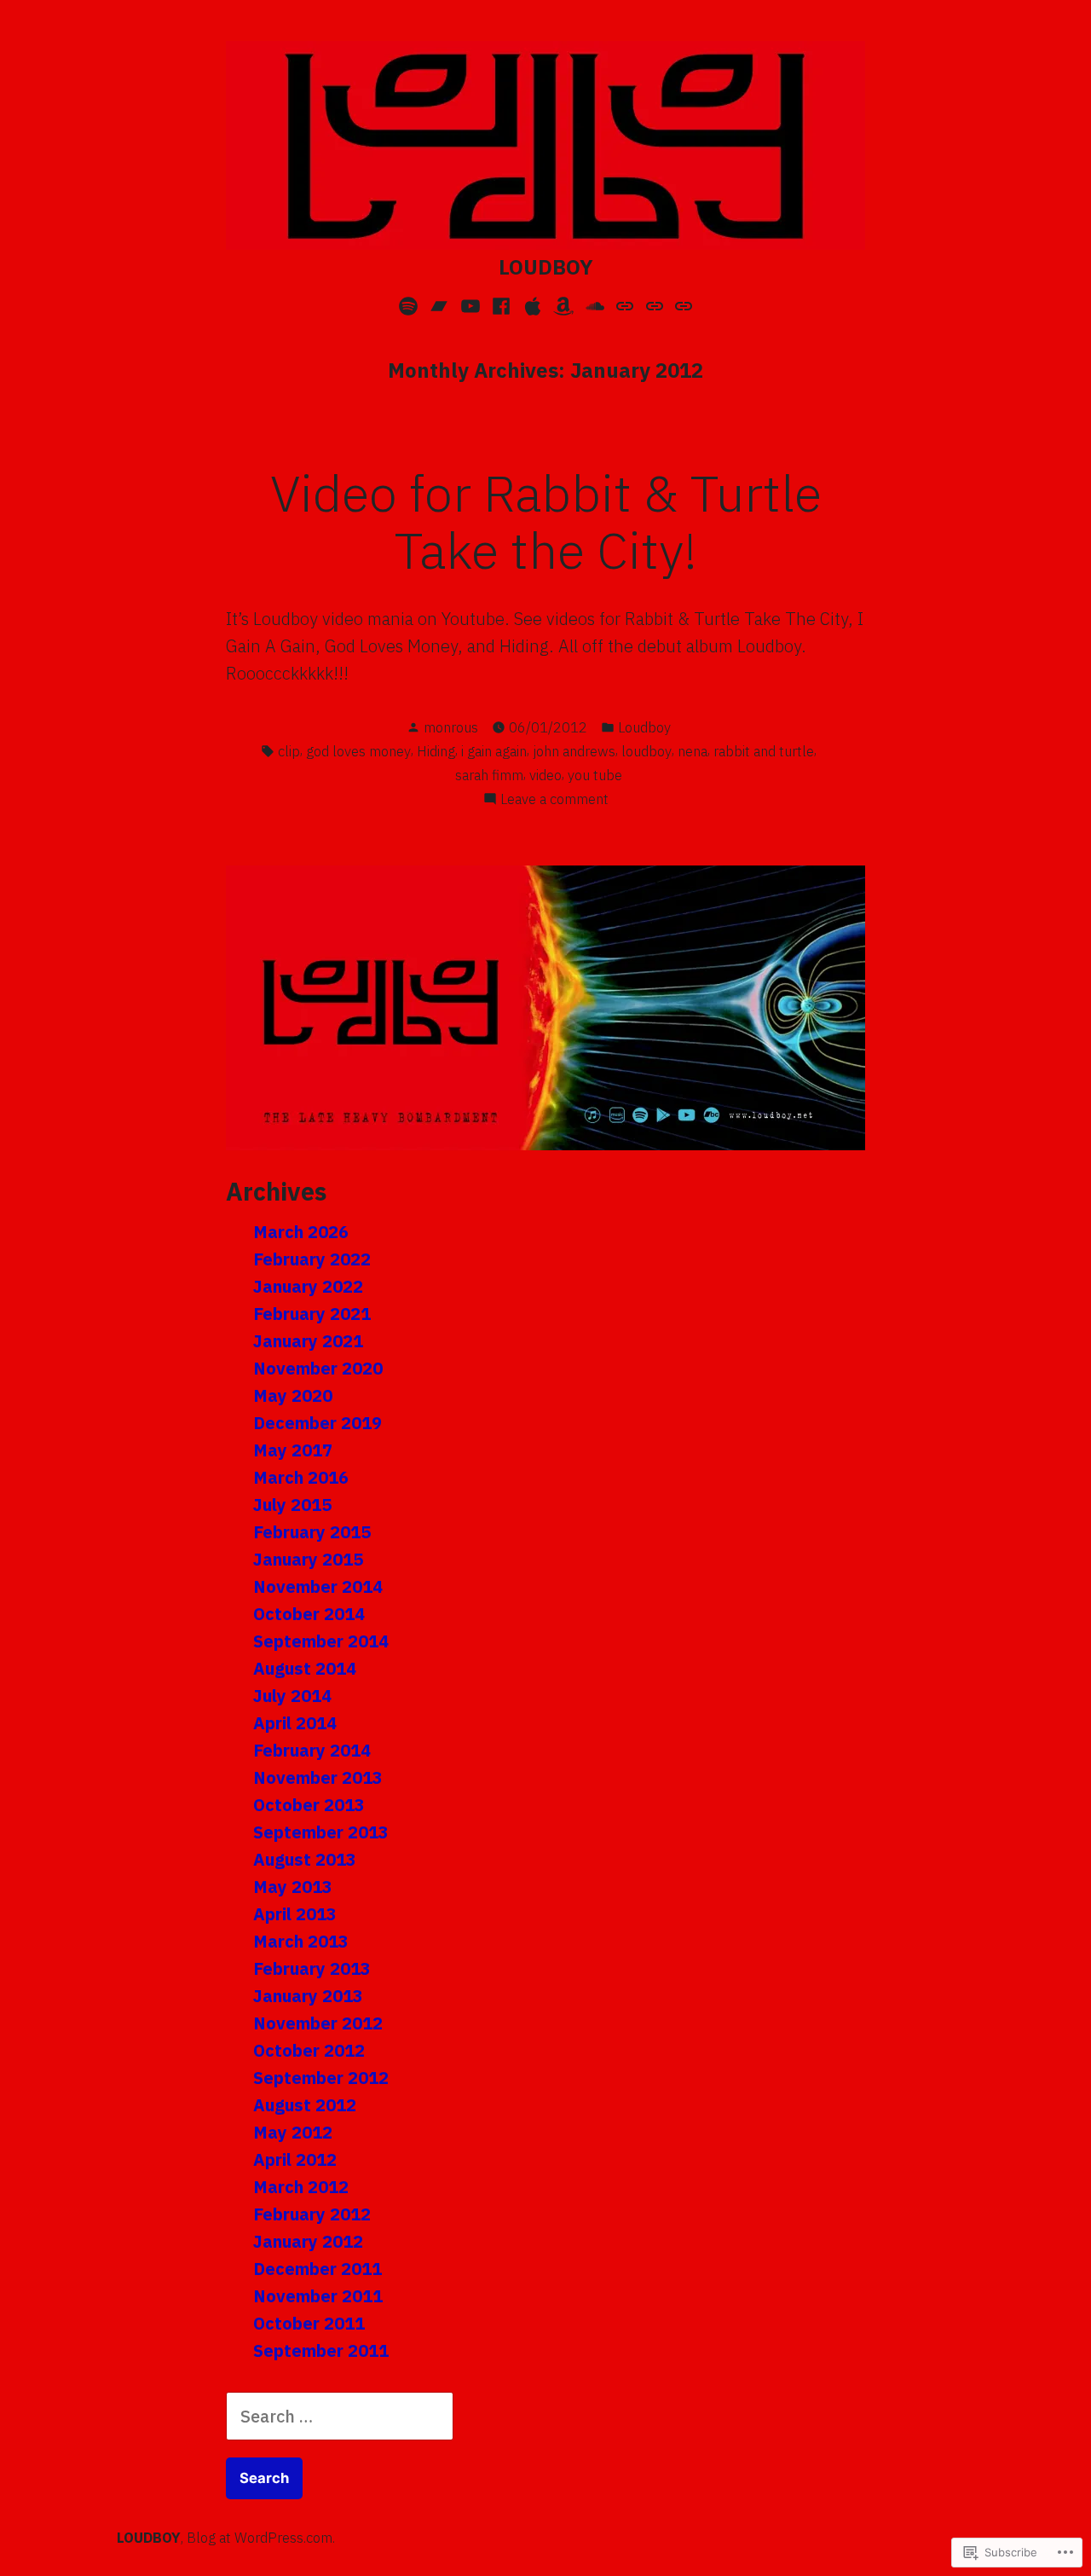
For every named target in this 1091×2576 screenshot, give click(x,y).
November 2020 (318, 1368)
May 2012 (293, 2132)
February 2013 (312, 1968)
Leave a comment (554, 800)
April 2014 (295, 1723)
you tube (595, 775)
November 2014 (318, 1586)
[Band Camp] (439, 304)
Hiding (436, 751)
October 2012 (309, 2050)
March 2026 (301, 1232)
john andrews (574, 751)
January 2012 (308, 2241)
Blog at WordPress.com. (261, 2538)
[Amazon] (564, 304)
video (545, 775)
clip (289, 751)
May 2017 (293, 1450)
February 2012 (312, 2214)
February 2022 (312, 1259)
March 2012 (301, 2187)
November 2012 (318, 2023)
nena (693, 751)
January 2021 (308, 1341)
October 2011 (309, 2323)
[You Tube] (470, 304)
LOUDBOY (546, 267)
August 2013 (305, 1859)
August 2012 (305, 2105)
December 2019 (317, 1423)
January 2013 (308, 1996)
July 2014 (292, 1696)
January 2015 (308, 1559)
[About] (655, 304)
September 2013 (321, 1832)
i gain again (494, 751)
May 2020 (293, 1395)
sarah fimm (489, 775)
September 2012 (321, 2078)
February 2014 (312, 1750)
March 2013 (301, 1941)
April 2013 (295, 1914)
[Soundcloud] (595, 304)
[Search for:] (340, 2416)
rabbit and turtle (764, 751)
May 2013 (293, 1887)
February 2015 (312, 1532)
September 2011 (321, 2350)
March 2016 (301, 1477)
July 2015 (292, 1505)
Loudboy (644, 727)
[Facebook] (502, 304)
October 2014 (309, 1614)
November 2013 (318, 1777)
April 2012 (295, 2159)
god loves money (358, 751)
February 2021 (312, 1314)
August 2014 (305, 1668)
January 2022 (308, 1286)
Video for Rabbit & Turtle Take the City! (546, 521)
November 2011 (318, 2296)
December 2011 (317, 2269)
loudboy (647, 751)
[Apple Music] (532, 304)
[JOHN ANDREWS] (681, 304)
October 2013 (309, 1805)
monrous (451, 727)
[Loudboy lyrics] (625, 304)
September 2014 (321, 1641)
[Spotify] (410, 304)
